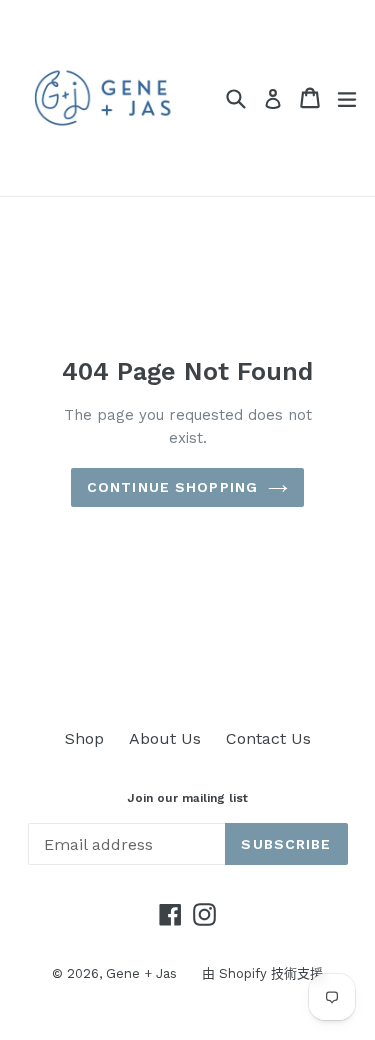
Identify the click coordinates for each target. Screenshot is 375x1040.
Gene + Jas (141, 973)
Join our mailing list (187, 798)
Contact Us (268, 738)
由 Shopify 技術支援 (262, 973)
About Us (165, 738)
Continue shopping (172, 487)
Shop (84, 738)
